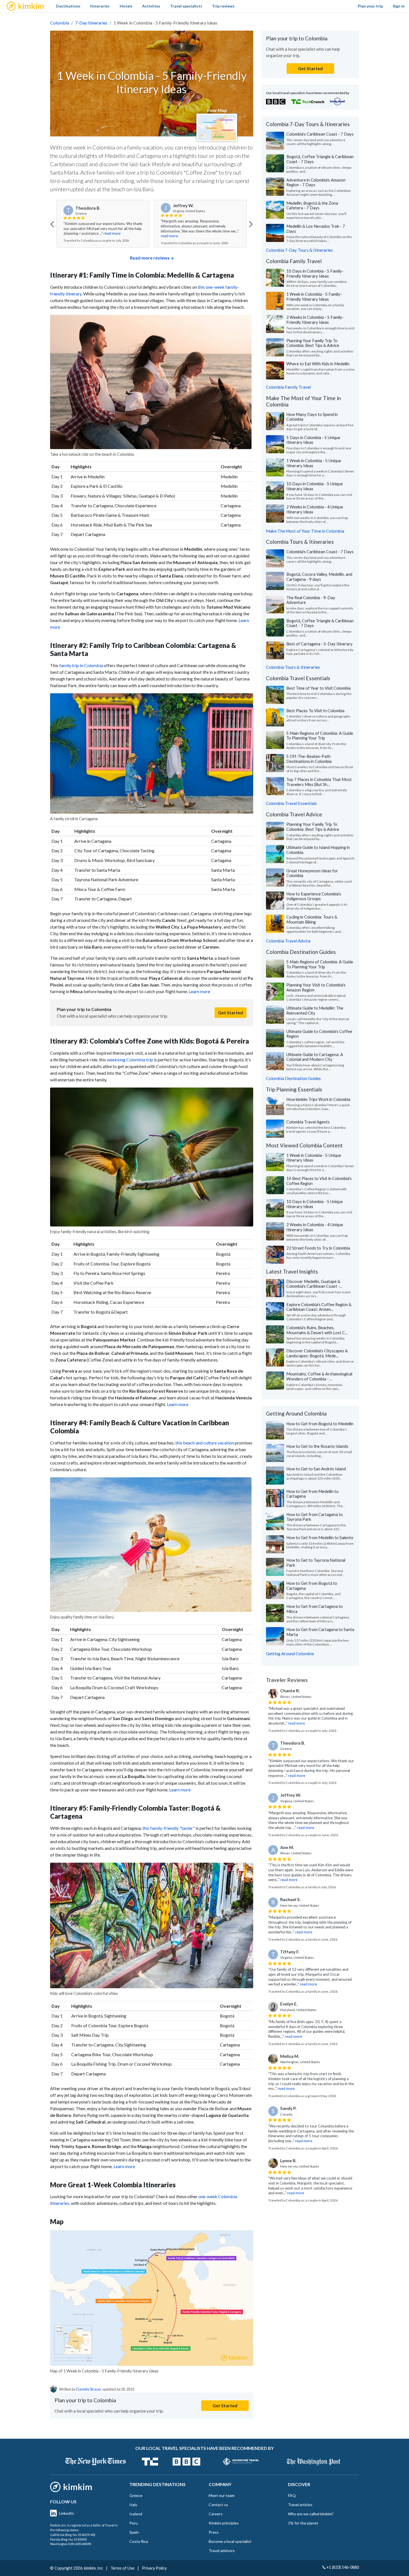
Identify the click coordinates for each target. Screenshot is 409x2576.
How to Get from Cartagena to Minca (315, 1609)
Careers (216, 2514)
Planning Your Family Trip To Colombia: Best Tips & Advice (313, 343)
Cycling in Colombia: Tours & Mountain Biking (312, 919)
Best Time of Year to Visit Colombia (318, 688)
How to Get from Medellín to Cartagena (312, 1494)
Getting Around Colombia (290, 1654)
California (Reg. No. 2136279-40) (73, 2535)
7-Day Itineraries (91, 23)
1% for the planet (303, 2523)
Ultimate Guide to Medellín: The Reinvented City (315, 1010)
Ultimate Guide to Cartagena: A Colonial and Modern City (315, 1057)
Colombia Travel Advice (288, 941)
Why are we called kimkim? (311, 2514)
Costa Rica (139, 2541)
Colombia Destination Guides (293, 1078)
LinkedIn (66, 2513)
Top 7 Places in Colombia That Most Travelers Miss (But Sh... (319, 782)
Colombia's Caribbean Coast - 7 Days (320, 134)
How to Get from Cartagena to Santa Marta (320, 1632)
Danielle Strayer (89, 2389)
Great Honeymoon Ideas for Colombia (312, 873)
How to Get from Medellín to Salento (320, 1537)
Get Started (231, 1012)
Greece (136, 2495)
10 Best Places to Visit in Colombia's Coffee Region (319, 1181)
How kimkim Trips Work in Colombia (318, 1099)
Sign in (399, 6)
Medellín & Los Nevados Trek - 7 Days (316, 229)
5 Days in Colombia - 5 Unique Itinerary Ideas (313, 440)
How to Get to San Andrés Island (316, 1469)
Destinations (68, 6)
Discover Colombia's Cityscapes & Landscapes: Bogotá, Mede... (317, 1353)
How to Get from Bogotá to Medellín (320, 1424)
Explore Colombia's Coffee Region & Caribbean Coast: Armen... (319, 1307)
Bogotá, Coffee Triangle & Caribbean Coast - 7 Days (320, 159)
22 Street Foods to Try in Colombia (318, 1248)
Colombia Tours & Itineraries (293, 667)
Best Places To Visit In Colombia (315, 711)
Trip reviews (223, 6)
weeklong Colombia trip (130, 1060)
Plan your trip (370, 6)
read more (112, 233)
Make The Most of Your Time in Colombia (305, 531)
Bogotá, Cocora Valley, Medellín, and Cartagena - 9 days (319, 577)
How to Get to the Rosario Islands (317, 1446)
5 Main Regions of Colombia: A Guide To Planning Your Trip (320, 736)
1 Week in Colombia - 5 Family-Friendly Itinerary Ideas (314, 297)
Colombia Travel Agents (308, 1122)
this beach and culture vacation (205, 1443)
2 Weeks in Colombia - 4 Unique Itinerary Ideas (315, 509)
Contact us (218, 2505)
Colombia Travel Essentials (291, 803)
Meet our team (222, 2495)
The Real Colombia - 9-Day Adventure (311, 600)
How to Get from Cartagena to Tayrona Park (315, 1517)
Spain (134, 2532)
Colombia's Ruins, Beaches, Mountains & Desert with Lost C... (317, 1330)
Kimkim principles (224, 2523)
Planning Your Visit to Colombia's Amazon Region (316, 987)
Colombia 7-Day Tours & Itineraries (299, 250)
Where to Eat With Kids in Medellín (318, 364)
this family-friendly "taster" (169, 1828)
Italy (133, 2505)
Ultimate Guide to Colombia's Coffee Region (319, 1034)
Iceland (136, 2514)
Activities (151, 6)
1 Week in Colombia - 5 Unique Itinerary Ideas (314, 463)
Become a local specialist (230, 2541)
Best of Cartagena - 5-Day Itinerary (319, 644)
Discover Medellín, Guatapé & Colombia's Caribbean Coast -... (314, 1284)
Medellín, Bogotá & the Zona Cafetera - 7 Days (312, 205)
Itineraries (100, 6)
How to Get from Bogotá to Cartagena (312, 1586)
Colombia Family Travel (288, 387)
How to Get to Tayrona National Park (316, 1563)
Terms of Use (122, 2568)
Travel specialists (186, 6)
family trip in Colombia (81, 665)
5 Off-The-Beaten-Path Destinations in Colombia (309, 759)
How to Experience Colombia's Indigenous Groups (314, 896)
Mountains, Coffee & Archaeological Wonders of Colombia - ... (319, 1376)
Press (214, 2532)
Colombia (60, 23)
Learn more (199, 991)
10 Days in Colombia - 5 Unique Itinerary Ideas (315, 486)
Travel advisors (222, 2551)
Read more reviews (150, 258)
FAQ (292, 2495)
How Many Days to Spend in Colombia (312, 417)
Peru (134, 2523)
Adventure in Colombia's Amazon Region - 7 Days (316, 182)
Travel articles (300, 2505)
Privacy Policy (154, 2568)
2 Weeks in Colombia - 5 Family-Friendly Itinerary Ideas (315, 320)
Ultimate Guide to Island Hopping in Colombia (318, 850)
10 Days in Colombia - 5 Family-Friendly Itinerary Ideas (315, 273)
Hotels (126, 6)
